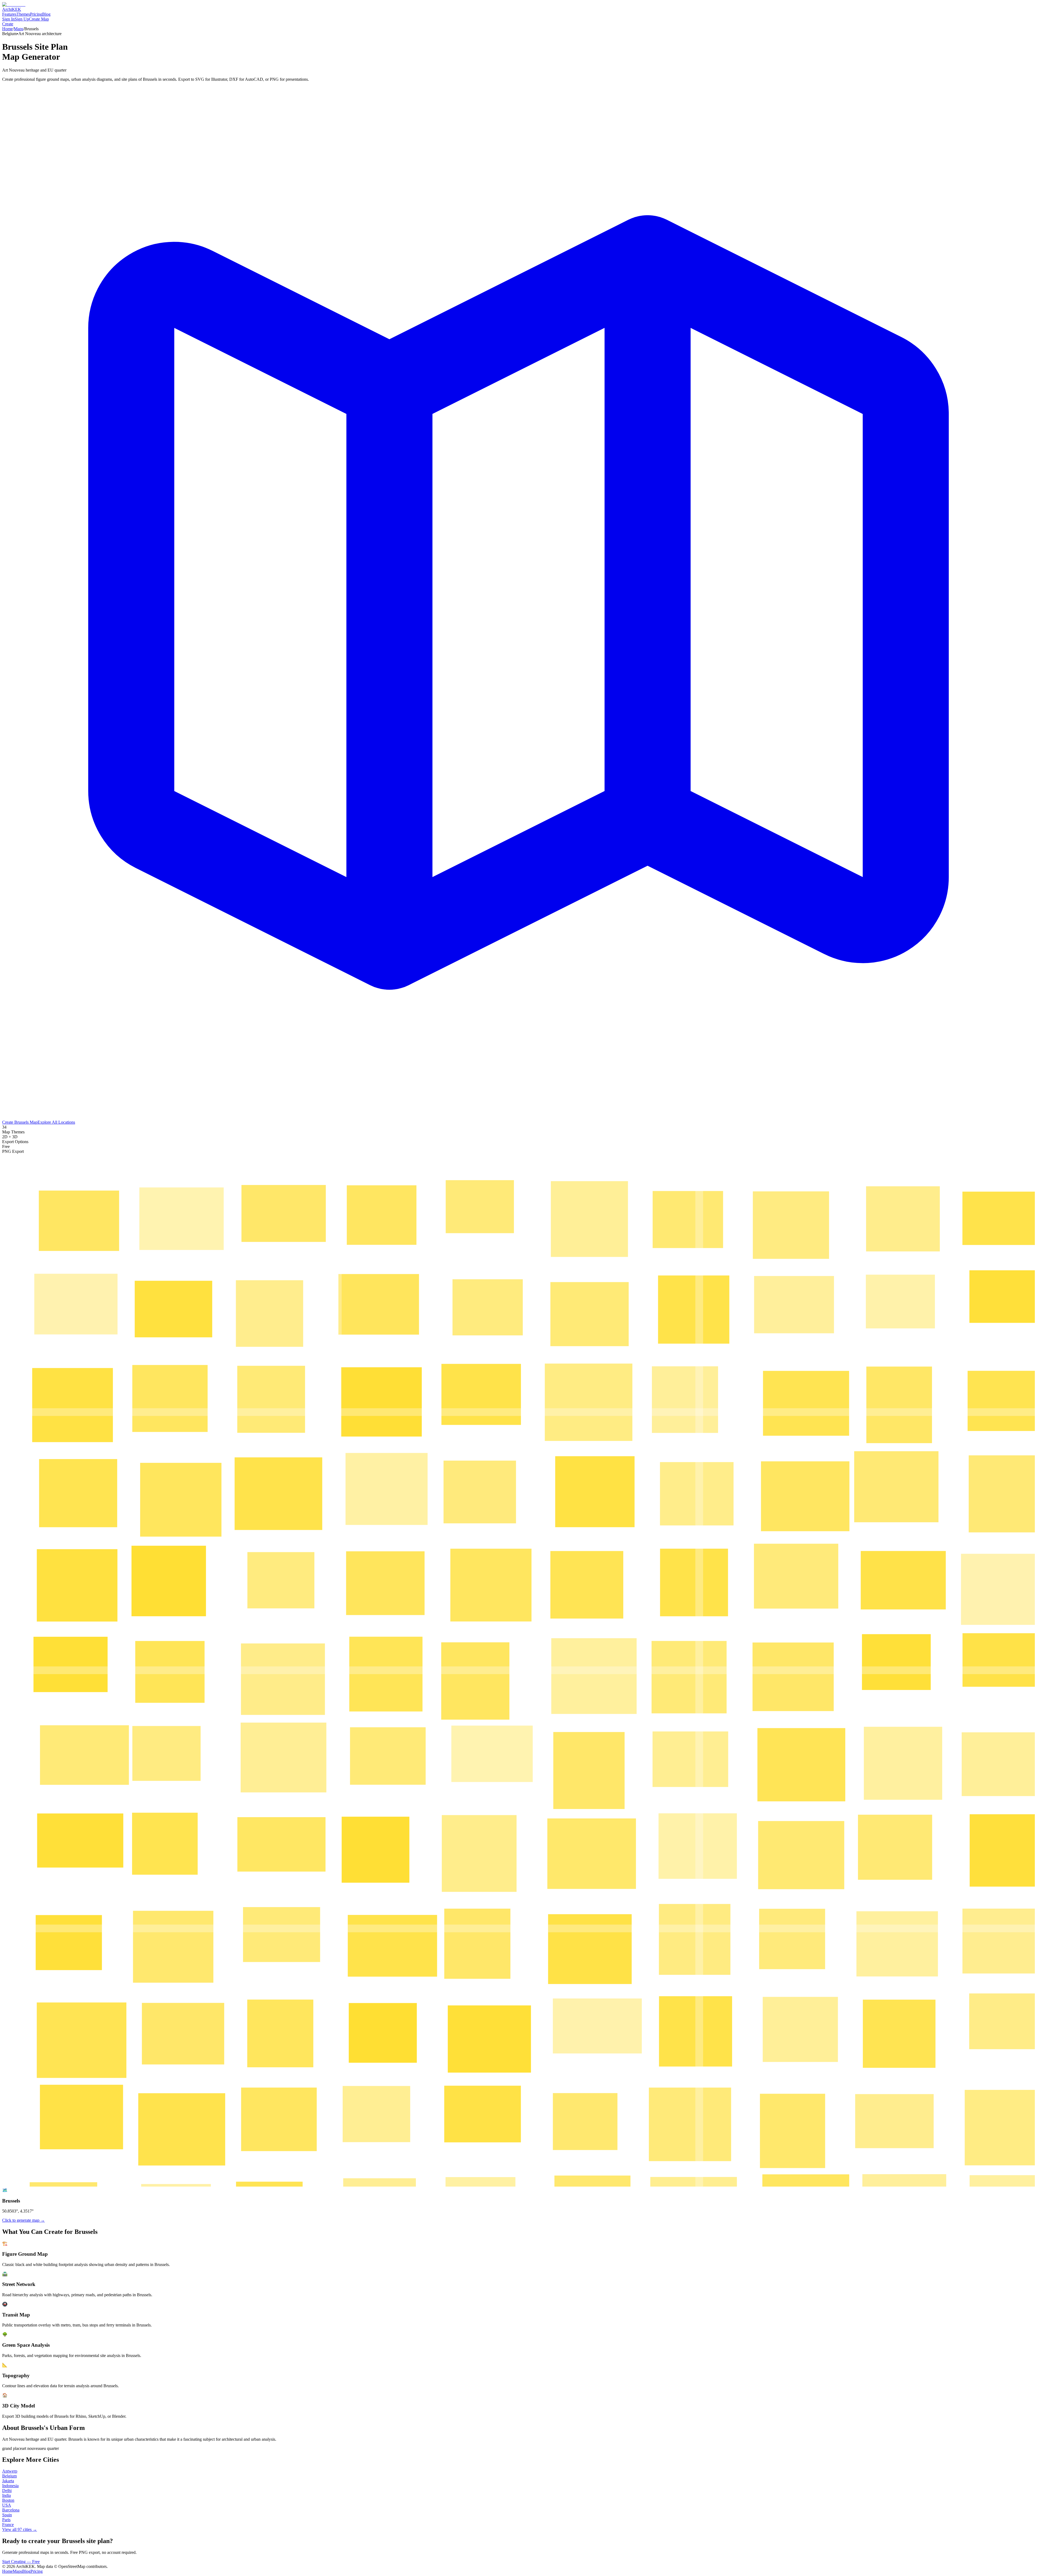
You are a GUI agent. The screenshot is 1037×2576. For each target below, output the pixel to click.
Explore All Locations (56, 1122)
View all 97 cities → (20, 2529)
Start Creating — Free (21, 2562)
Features (9, 14)
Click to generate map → (23, 2220)
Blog (46, 14)
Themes (23, 14)
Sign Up (22, 19)
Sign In (8, 19)
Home (7, 29)
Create (8, 24)
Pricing (36, 14)
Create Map (39, 19)
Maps (18, 29)
